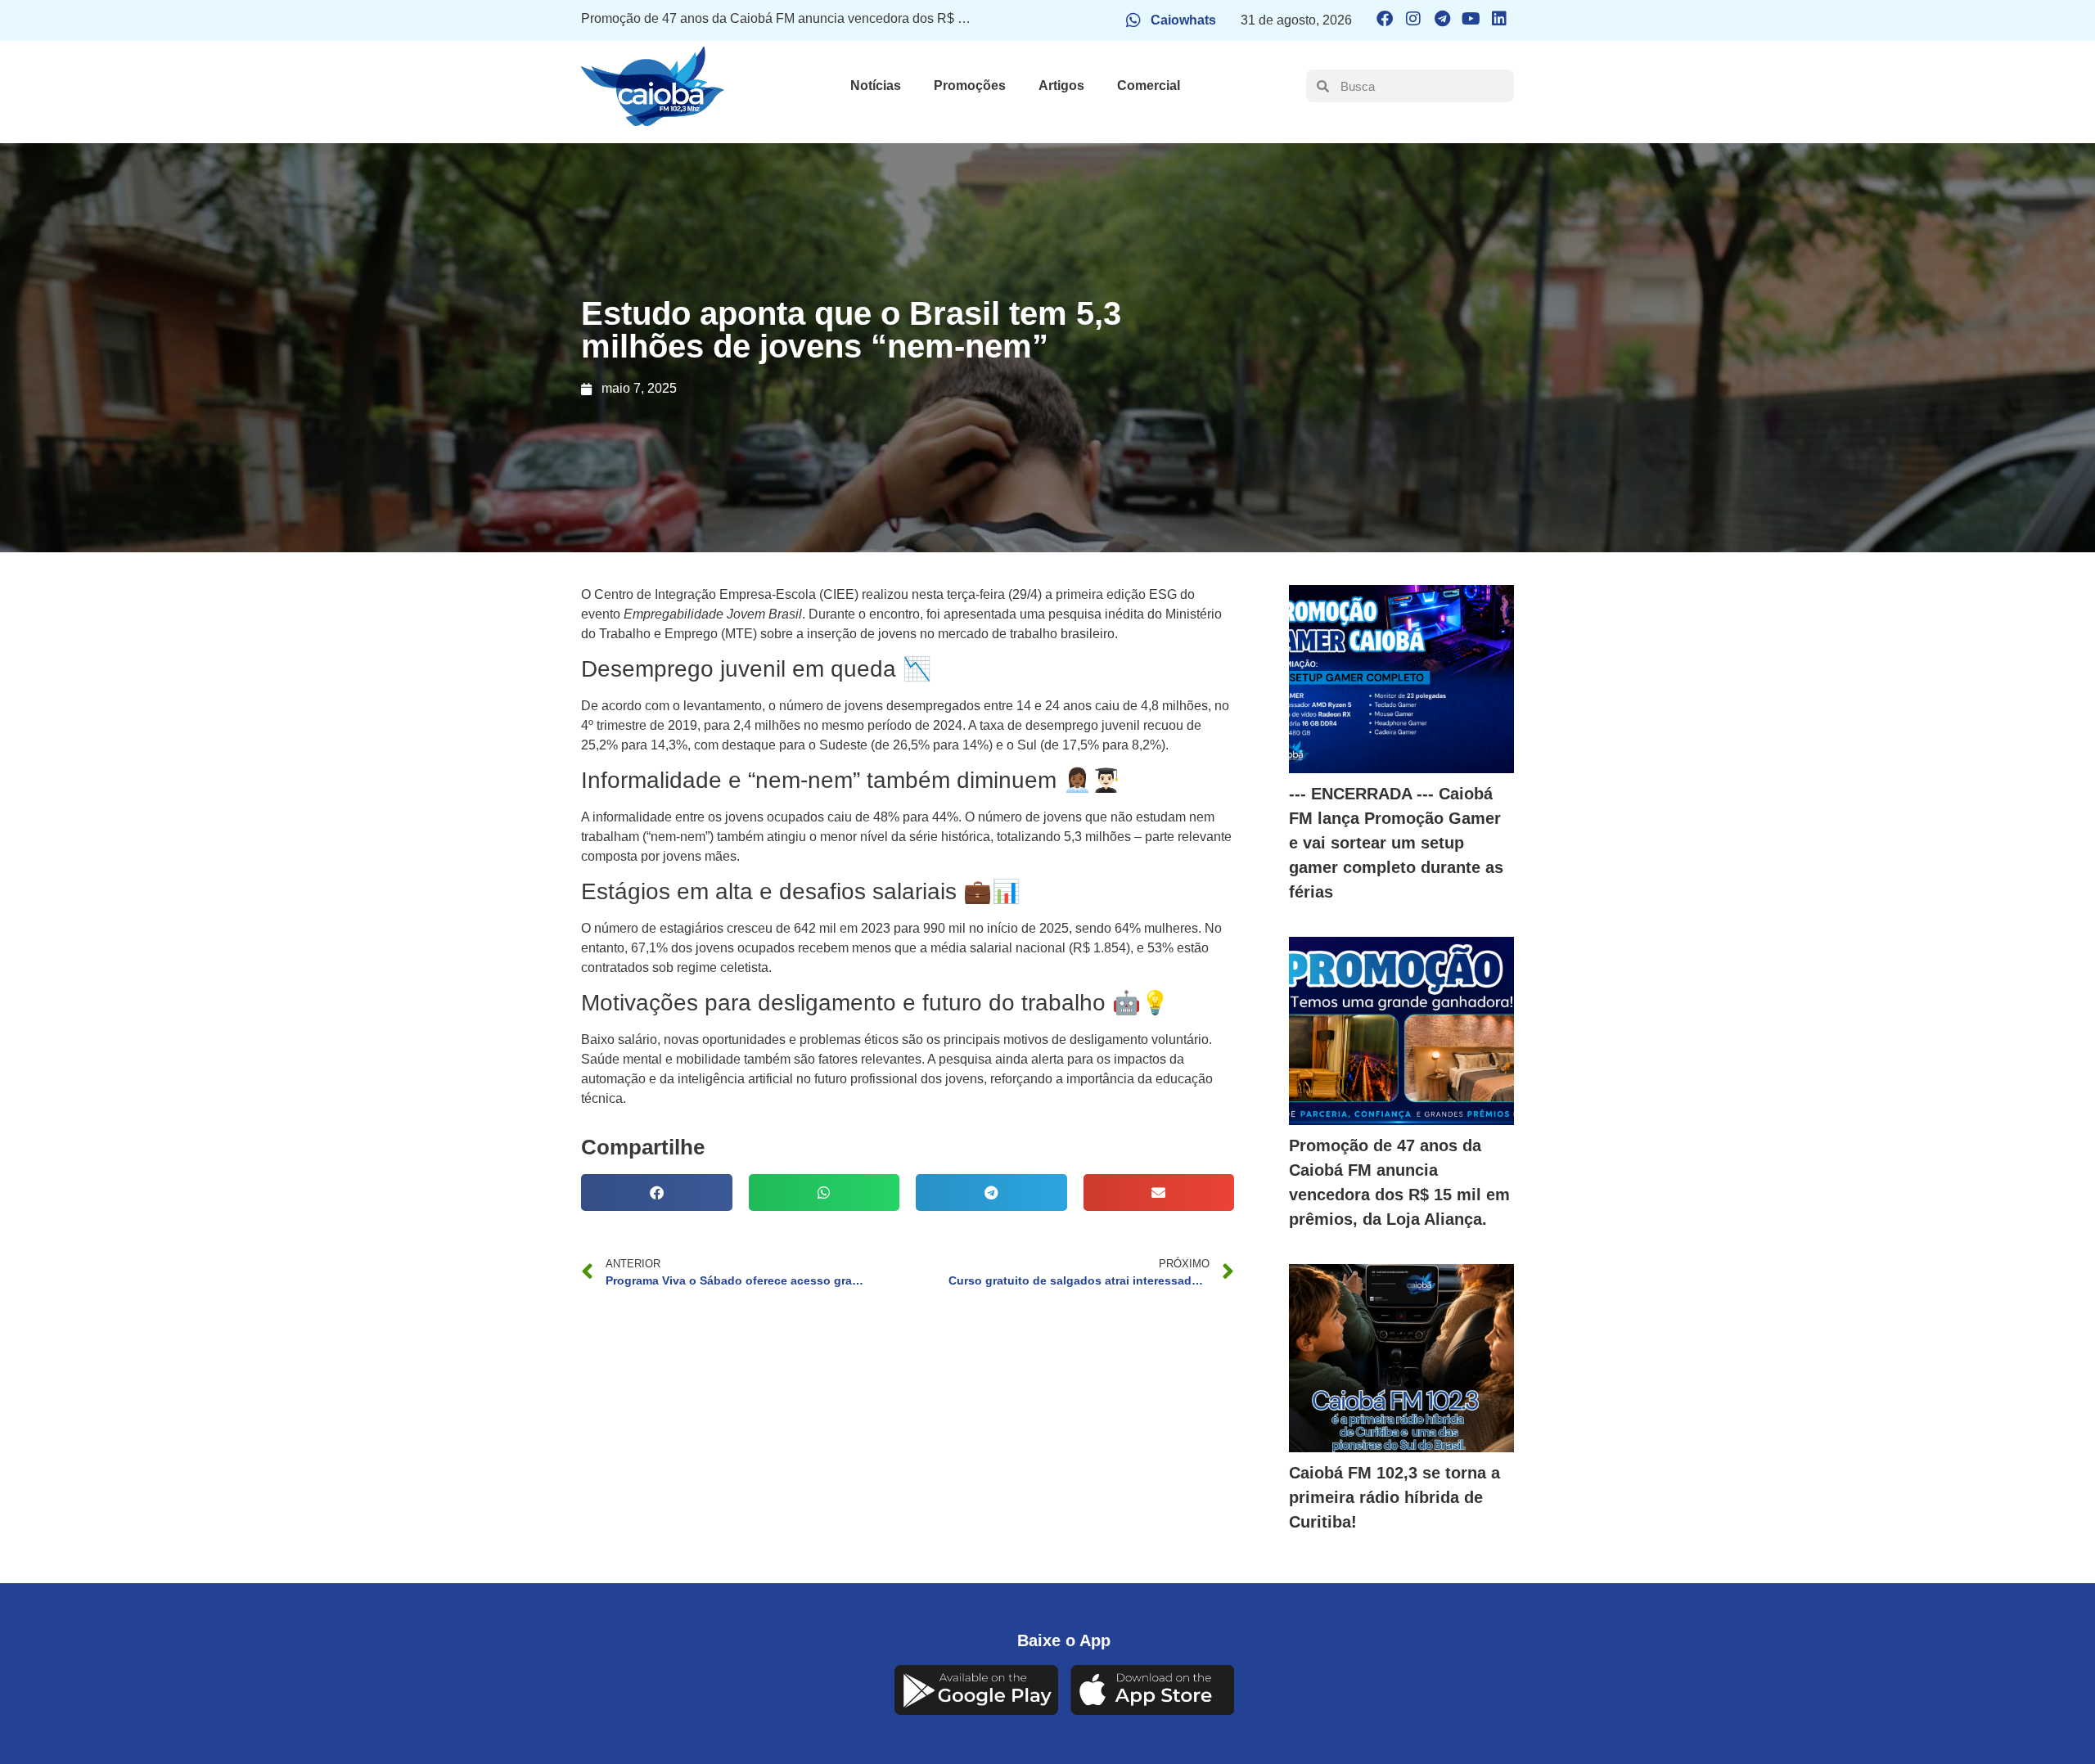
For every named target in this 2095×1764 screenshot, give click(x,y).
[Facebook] (1385, 19)
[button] (657, 1192)
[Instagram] (1413, 19)
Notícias (876, 85)
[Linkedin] (1499, 19)
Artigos (1061, 85)
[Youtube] (1471, 19)
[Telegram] (1442, 19)
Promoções (970, 85)
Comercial (1149, 85)
